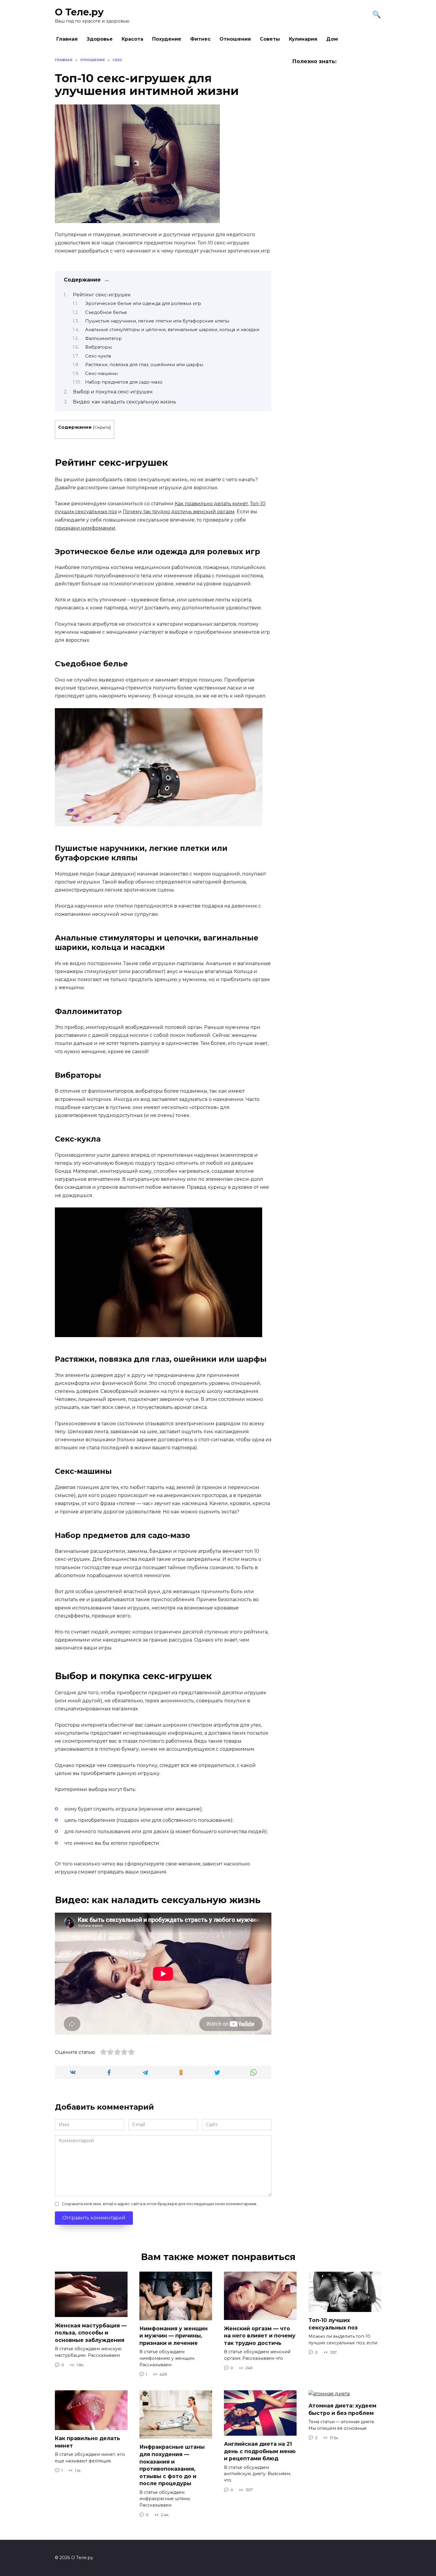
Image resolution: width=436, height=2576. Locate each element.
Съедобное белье (106, 312)
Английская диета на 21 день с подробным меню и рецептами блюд (260, 2451)
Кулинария (303, 39)
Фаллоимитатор (104, 339)
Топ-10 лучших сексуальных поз (333, 2324)
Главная (67, 39)
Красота (132, 39)
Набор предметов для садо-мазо (124, 382)
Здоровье (100, 39)
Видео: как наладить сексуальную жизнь (125, 402)
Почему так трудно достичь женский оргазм (179, 512)
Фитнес (200, 39)
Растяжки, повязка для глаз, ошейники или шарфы (144, 365)
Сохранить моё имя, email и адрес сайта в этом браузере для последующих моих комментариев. (159, 2204)
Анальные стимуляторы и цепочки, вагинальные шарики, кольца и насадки (172, 330)
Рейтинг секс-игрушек (102, 295)
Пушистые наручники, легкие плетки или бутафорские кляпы (157, 321)
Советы (270, 39)
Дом (332, 39)
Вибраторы (98, 347)
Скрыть (102, 427)
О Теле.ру (79, 12)
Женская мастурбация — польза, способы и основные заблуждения (91, 2332)
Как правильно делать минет (211, 504)
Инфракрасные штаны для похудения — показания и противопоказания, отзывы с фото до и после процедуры (172, 2465)
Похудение (167, 39)
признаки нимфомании (85, 528)
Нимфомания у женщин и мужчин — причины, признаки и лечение (174, 2336)
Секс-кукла (98, 356)
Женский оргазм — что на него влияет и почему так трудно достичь (260, 2335)
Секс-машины (101, 374)
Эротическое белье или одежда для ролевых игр (143, 303)
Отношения (235, 39)
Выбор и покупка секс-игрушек (113, 392)
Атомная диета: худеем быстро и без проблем (342, 2409)
